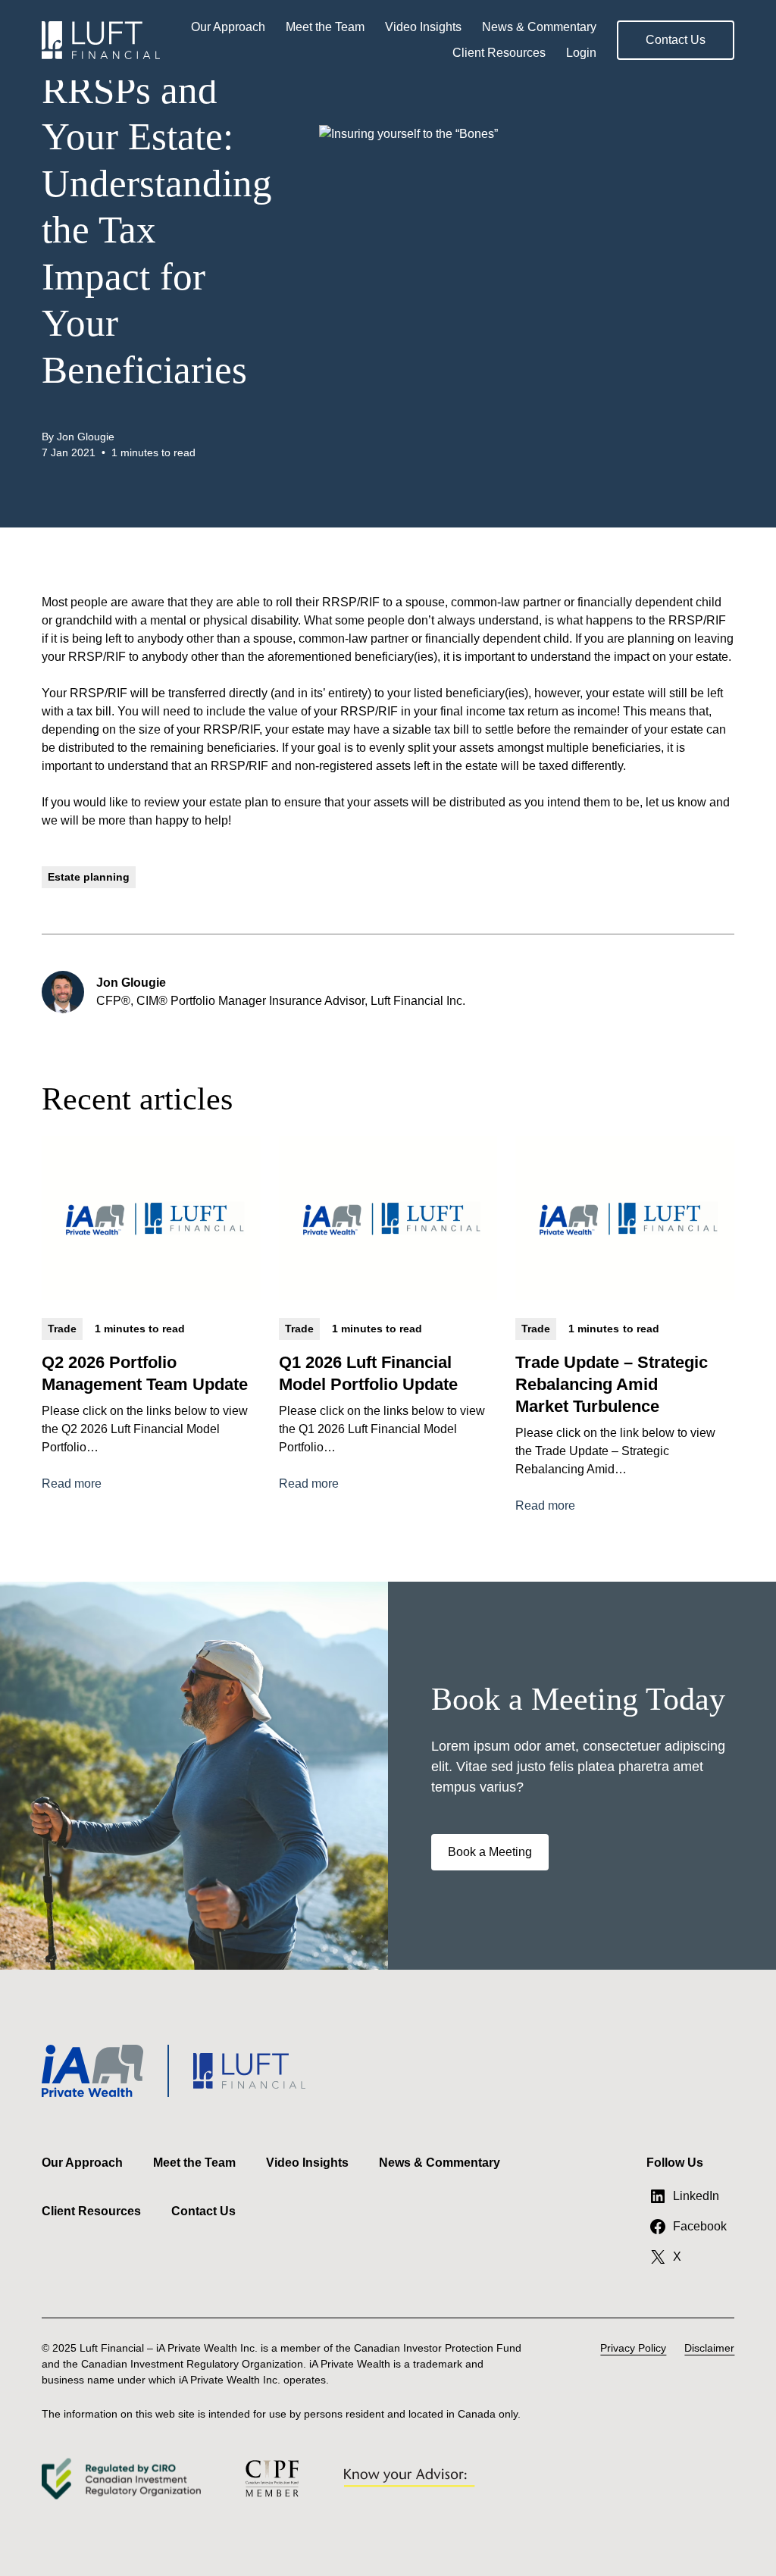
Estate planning (89, 877)
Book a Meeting (490, 1852)
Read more (72, 1485)
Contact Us (676, 40)
